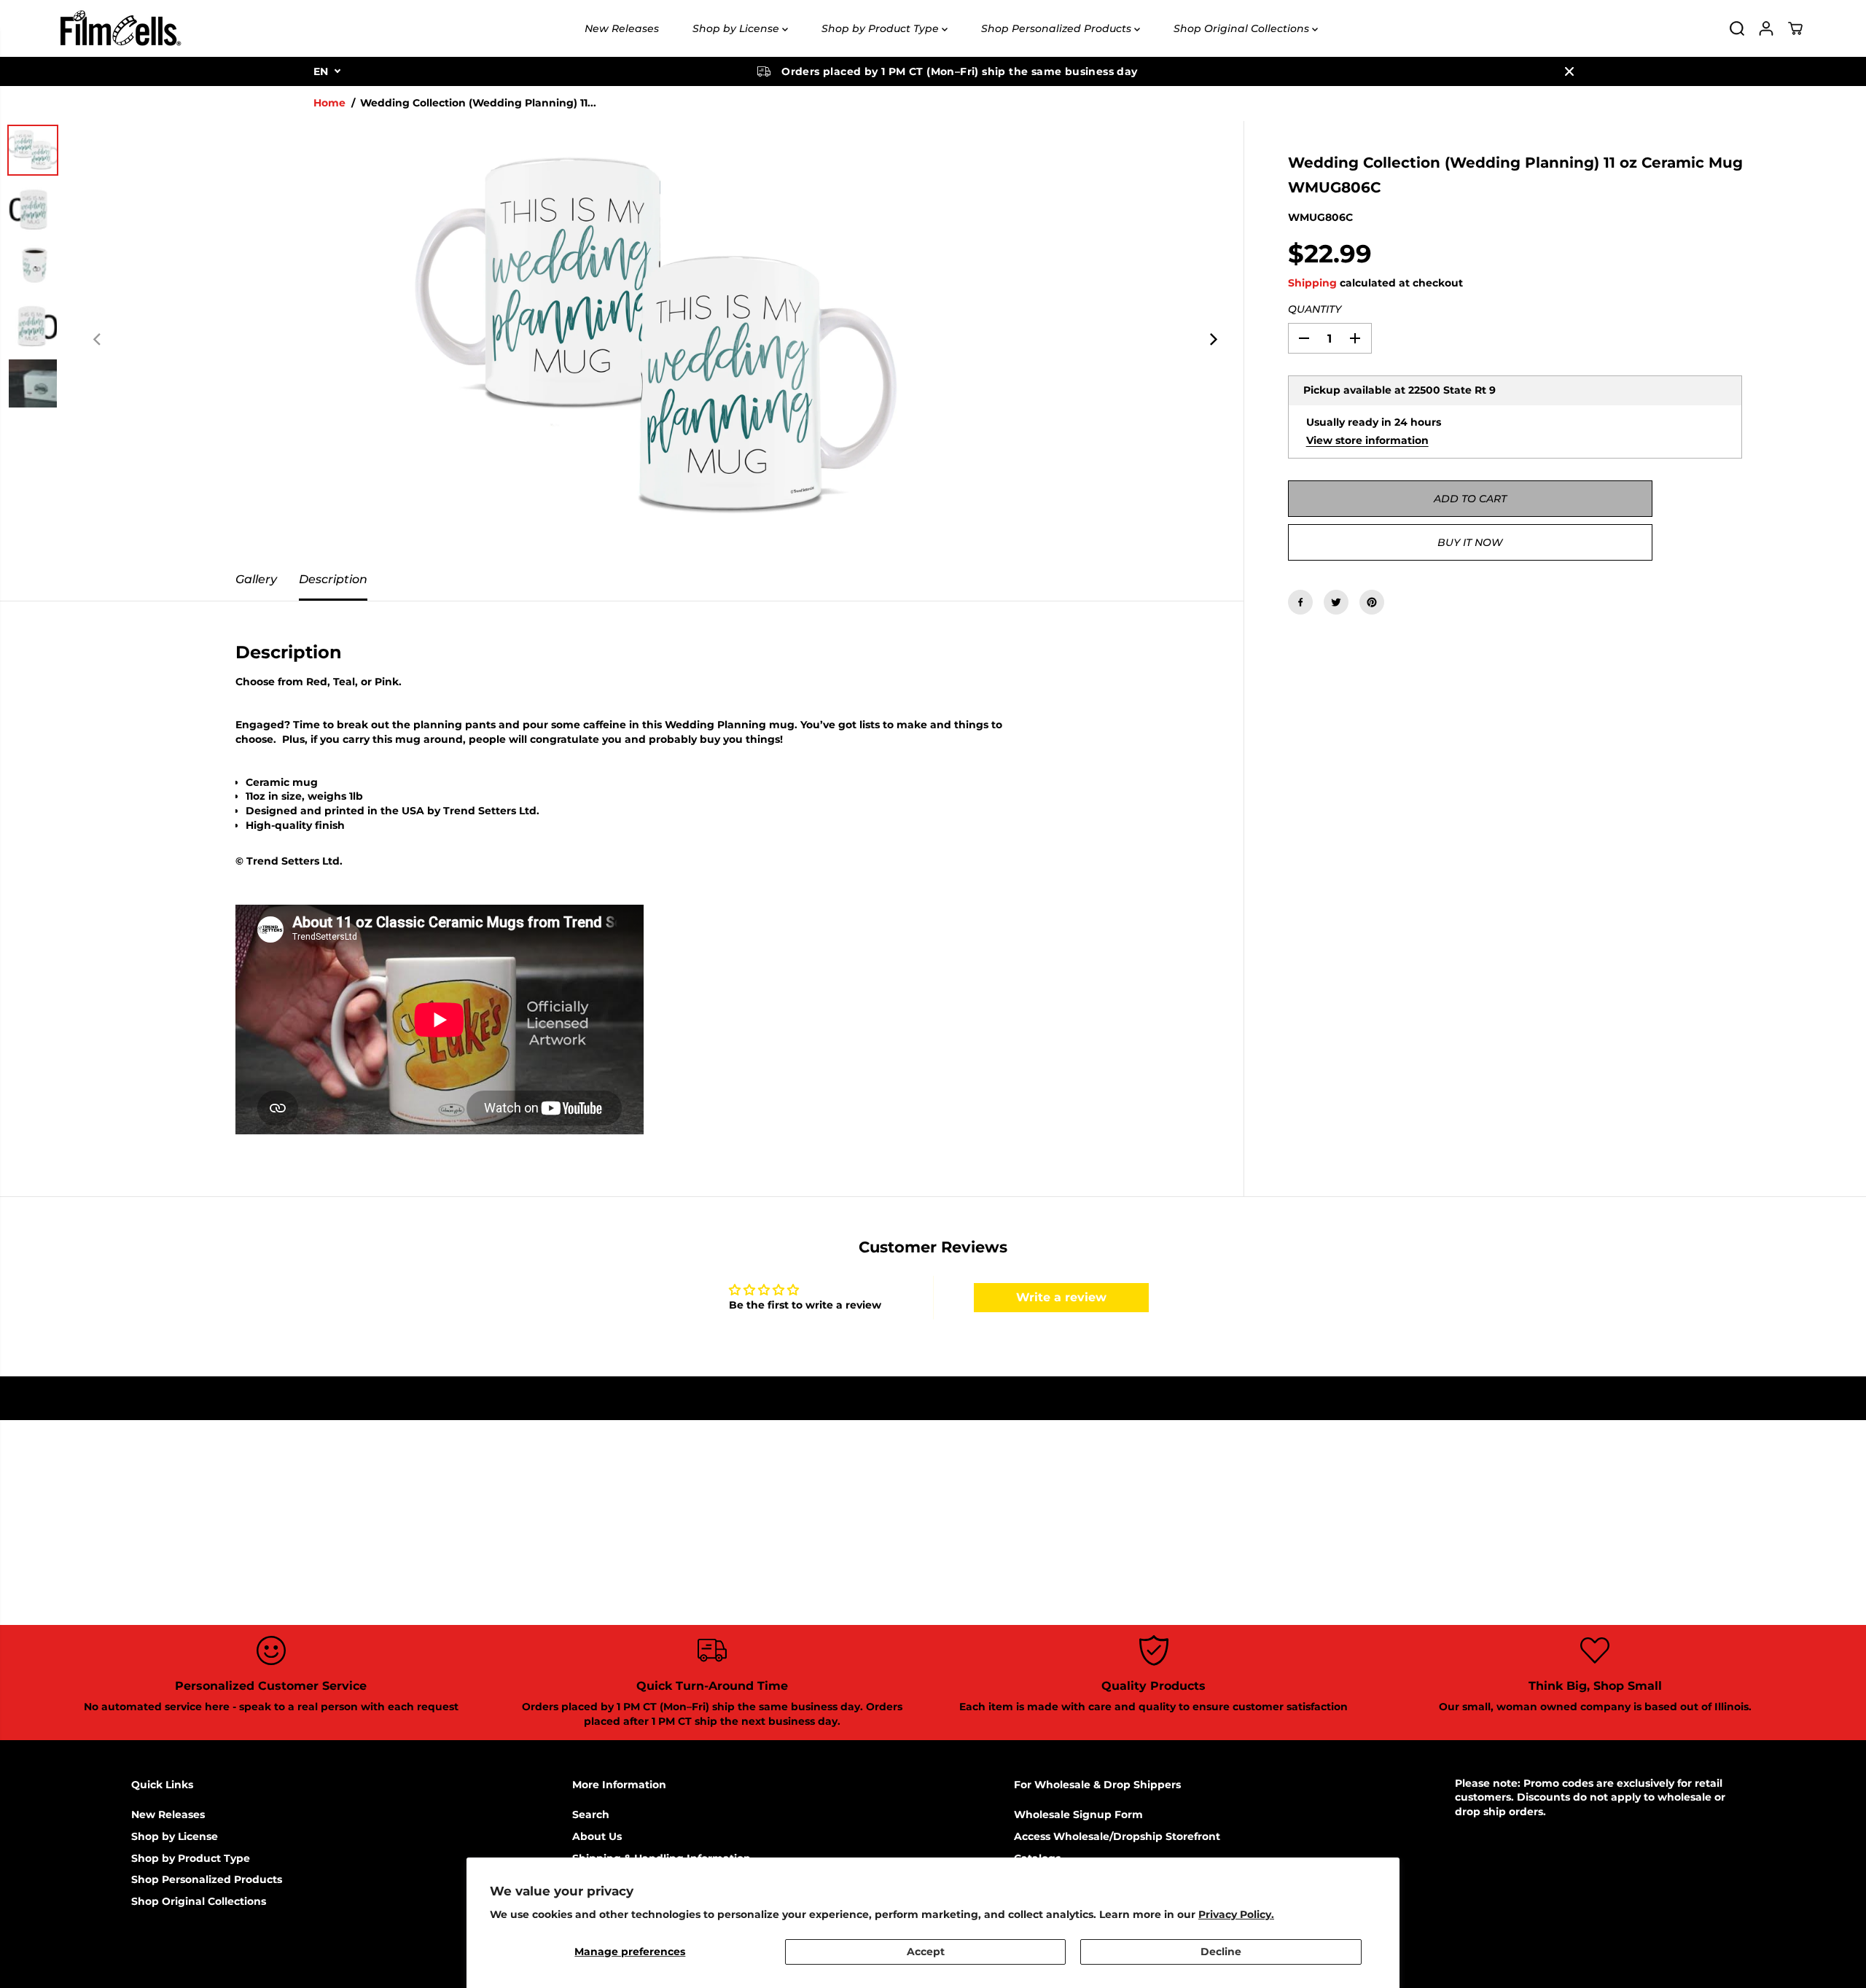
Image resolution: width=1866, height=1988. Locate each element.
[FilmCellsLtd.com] (120, 28)
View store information (1367, 440)
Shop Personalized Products (1058, 28)
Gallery (256, 579)
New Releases (622, 28)
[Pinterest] (1372, 602)
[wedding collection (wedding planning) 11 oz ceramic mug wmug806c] (655, 340)
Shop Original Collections (1243, 28)
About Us (597, 1836)
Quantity (1315, 309)
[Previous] (98, 340)
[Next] (1213, 340)
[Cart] (1795, 28)
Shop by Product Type (882, 28)
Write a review (1061, 1297)
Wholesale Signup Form (1078, 1814)
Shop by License (737, 28)
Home (329, 103)
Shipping (1312, 283)
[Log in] (1766, 28)
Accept (926, 1952)
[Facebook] (1300, 602)
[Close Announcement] (1569, 71)
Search (591, 1814)
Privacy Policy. (1236, 1914)
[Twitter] (1336, 602)
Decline (1221, 1952)
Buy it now (1470, 542)
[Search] (1737, 28)
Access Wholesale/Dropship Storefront (1117, 1836)
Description (333, 579)
